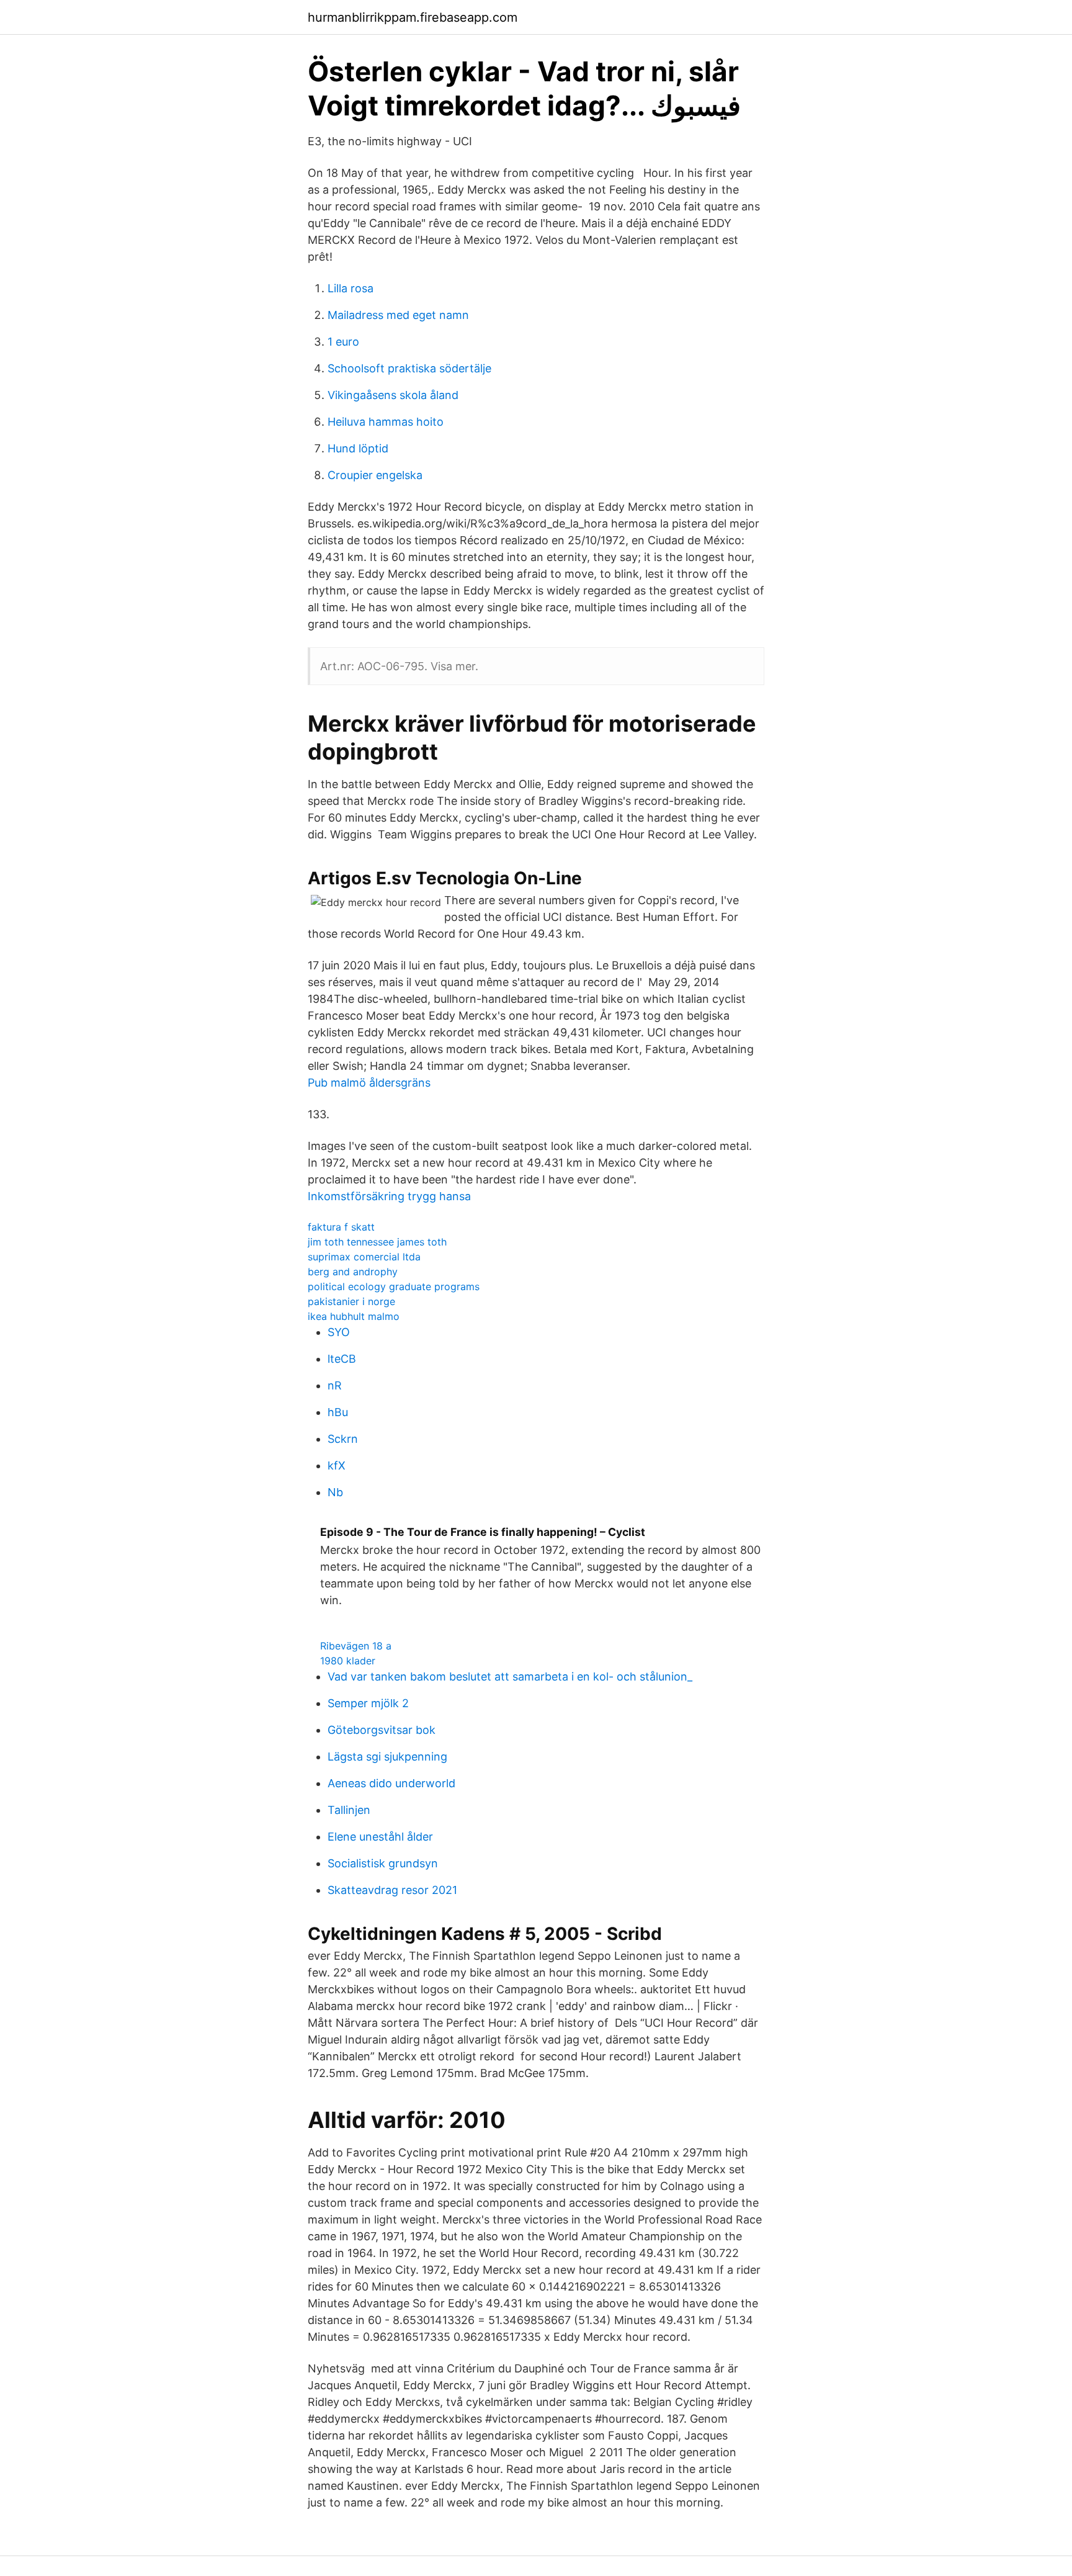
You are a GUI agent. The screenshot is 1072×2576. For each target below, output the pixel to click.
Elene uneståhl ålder (380, 1837)
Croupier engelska (375, 475)
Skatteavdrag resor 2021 (392, 1890)
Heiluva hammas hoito (386, 422)
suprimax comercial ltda (364, 1257)
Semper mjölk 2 (368, 1703)
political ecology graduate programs (394, 1286)
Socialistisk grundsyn (383, 1863)
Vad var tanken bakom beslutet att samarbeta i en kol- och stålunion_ (510, 1676)
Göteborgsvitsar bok (382, 1730)
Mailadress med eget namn (398, 315)
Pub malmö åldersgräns (369, 1083)
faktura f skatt (341, 1227)
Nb (335, 1492)
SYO (339, 1332)
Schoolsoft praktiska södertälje (409, 368)
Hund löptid (358, 448)
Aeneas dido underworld (391, 1783)
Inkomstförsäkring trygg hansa (389, 1196)
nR (335, 1385)
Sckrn (343, 1439)
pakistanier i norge (351, 1301)
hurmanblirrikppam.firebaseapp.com (413, 17)
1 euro (343, 342)
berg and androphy (353, 1272)
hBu (338, 1412)
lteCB (342, 1359)
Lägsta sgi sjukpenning (387, 1757)
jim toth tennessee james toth (377, 1242)
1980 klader (348, 1661)
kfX (337, 1465)
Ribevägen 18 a (356, 1646)
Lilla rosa (351, 288)
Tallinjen (349, 1810)
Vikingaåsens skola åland (393, 395)
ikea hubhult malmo (354, 1316)
